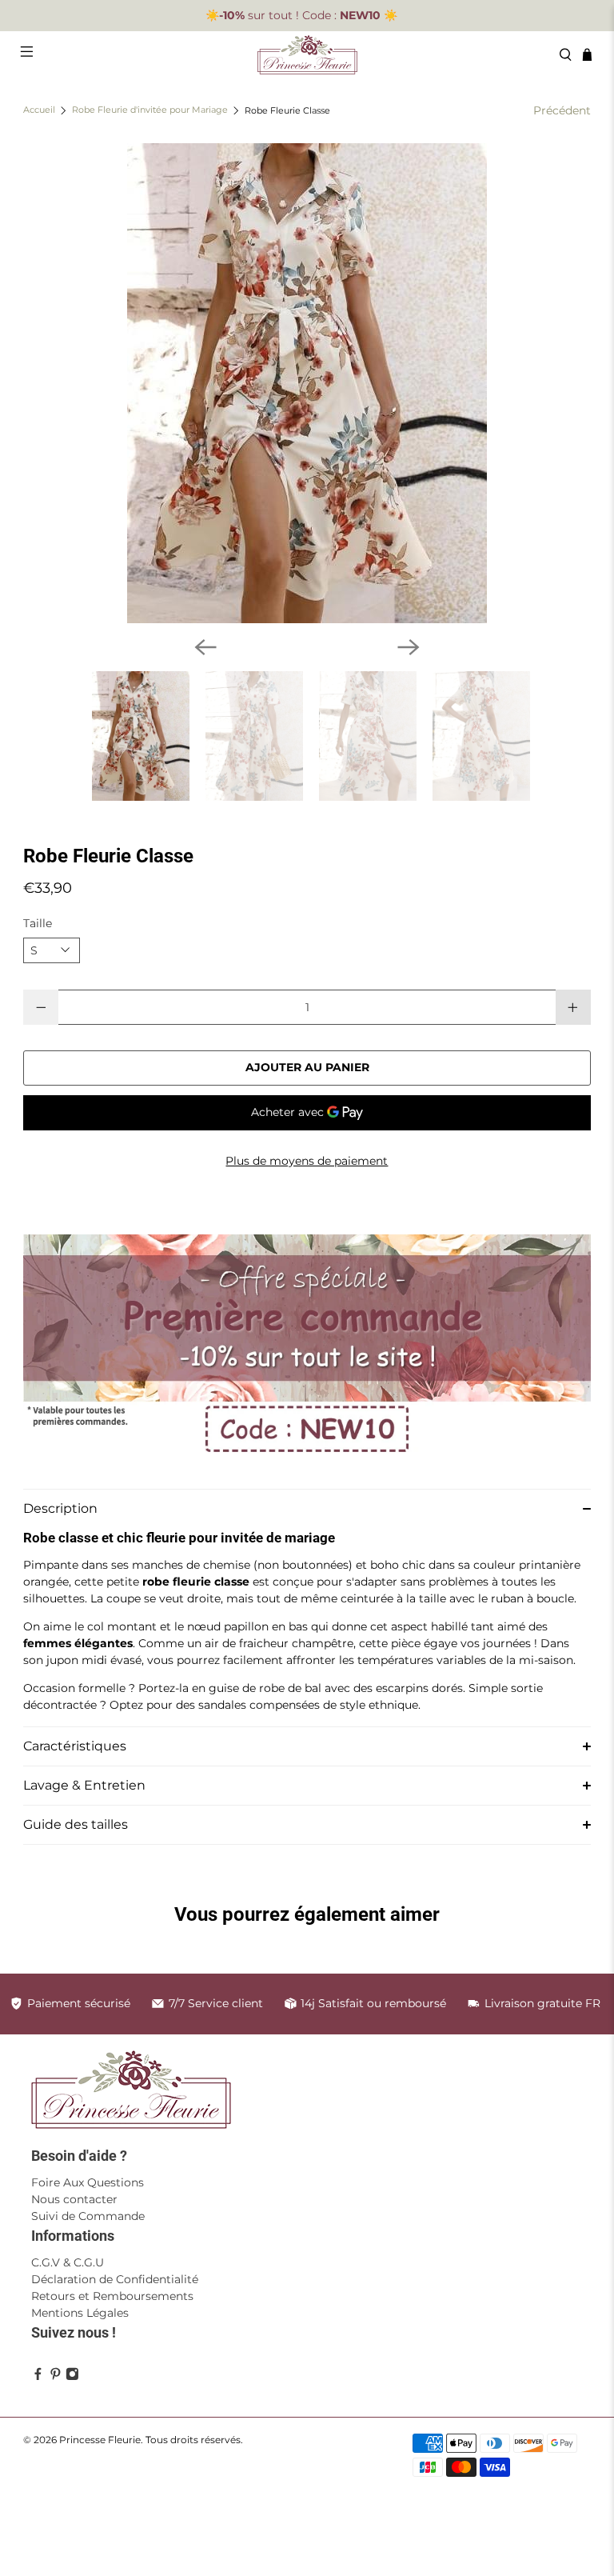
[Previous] (205, 647)
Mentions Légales (80, 2313)
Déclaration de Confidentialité (115, 2279)
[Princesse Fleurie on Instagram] (72, 2376)
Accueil (39, 111)
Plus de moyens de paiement (307, 1161)
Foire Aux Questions (88, 2182)
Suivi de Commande (88, 2216)
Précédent (562, 110)
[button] (307, 1508)
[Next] (409, 647)
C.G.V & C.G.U (68, 2262)
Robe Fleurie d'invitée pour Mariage (150, 111)
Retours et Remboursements (112, 2296)
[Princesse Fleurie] (307, 55)
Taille (38, 923)
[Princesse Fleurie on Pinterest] (56, 2376)
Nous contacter (74, 2199)
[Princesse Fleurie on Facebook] (38, 2376)
